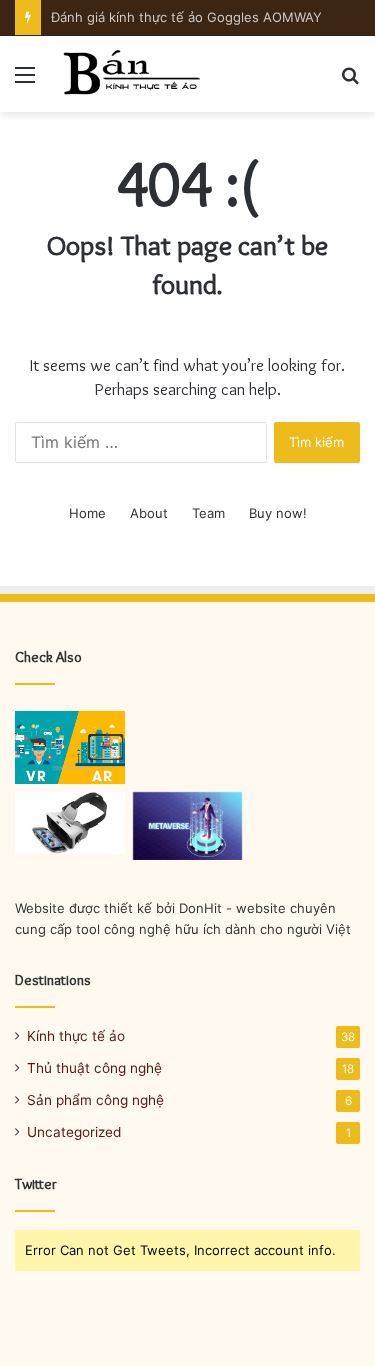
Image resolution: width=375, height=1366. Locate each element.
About (149, 513)
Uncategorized (74, 1132)
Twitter (36, 1184)
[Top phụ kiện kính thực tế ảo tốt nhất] (70, 823)
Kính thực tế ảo (76, 1036)
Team (208, 513)
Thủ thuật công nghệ (94, 1068)
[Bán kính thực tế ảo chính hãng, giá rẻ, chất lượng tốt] (130, 74)
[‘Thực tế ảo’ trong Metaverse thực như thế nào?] (188, 826)
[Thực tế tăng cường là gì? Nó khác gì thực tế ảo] (70, 747)
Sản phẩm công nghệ (95, 1100)
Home (87, 513)
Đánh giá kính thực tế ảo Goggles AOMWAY (186, 17)
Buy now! (278, 513)
